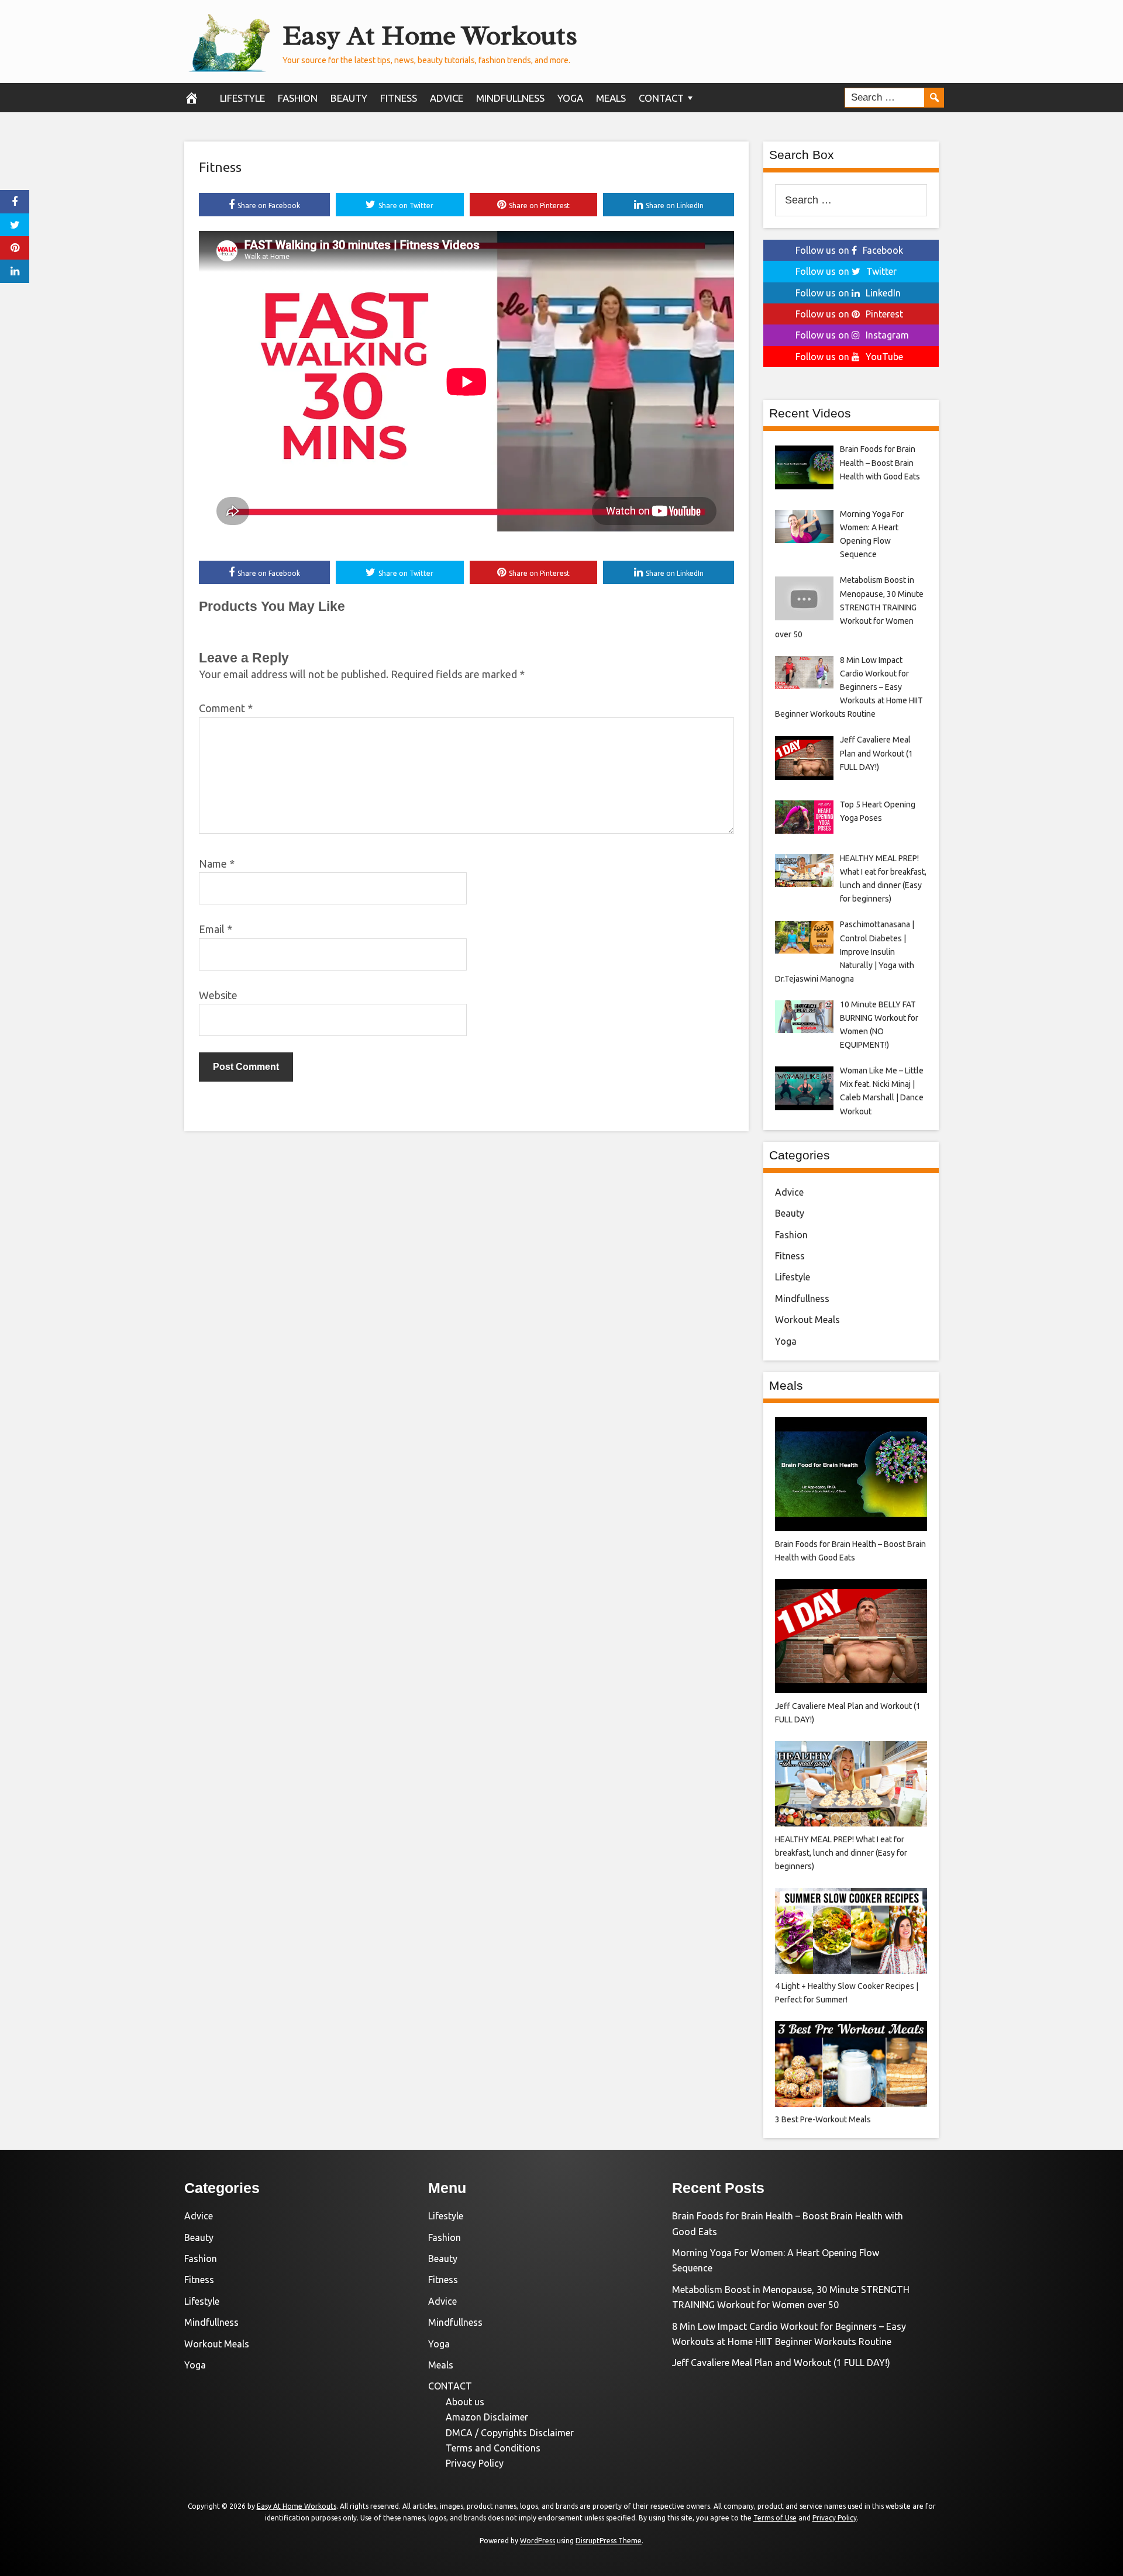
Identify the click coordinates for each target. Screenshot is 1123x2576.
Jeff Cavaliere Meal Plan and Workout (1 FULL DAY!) (781, 2363)
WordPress (538, 2541)
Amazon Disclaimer (487, 2417)
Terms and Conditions (493, 2448)
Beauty (349, 98)
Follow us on (849, 250)
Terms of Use (775, 2518)
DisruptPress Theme (609, 2541)
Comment (226, 708)
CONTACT (661, 98)
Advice (447, 98)
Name (217, 864)
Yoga (570, 98)
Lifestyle (242, 98)
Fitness (399, 98)
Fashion (298, 98)
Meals (611, 98)
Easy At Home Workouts (430, 35)
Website (218, 995)
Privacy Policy (475, 2463)
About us (465, 2402)
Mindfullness (510, 98)
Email (216, 929)
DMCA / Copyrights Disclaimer (510, 2433)
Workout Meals (807, 1320)
